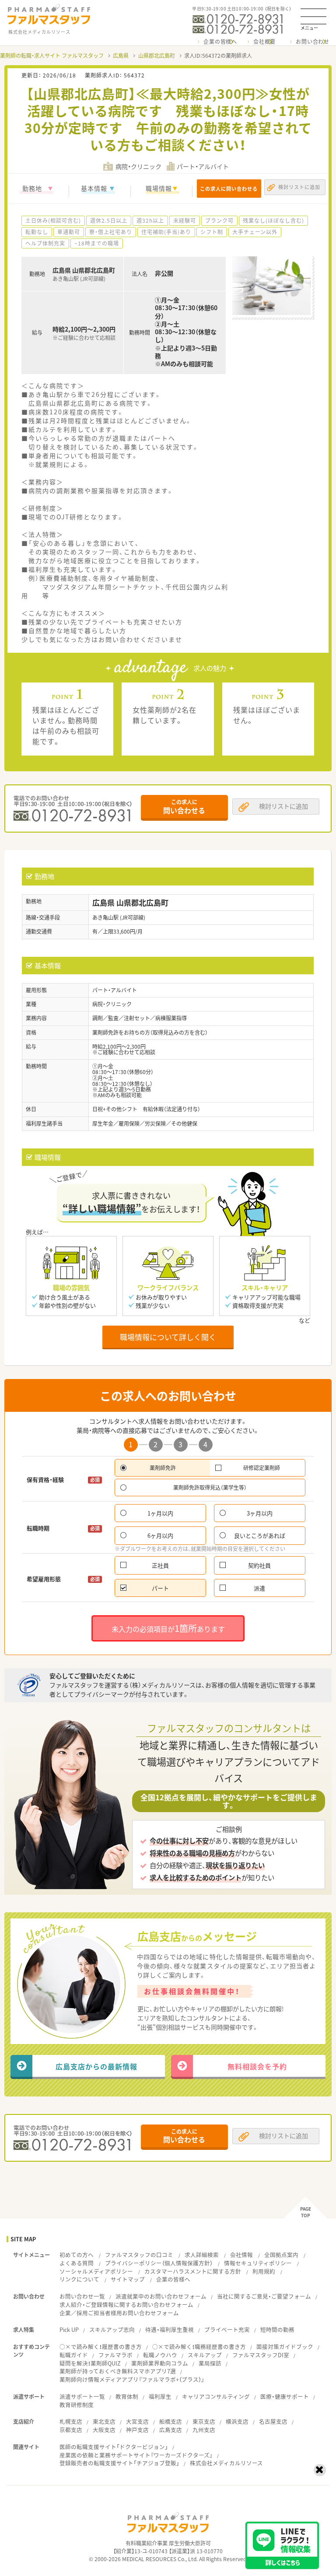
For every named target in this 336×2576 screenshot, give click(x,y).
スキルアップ (205, 2355)
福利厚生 (160, 2396)
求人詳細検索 (202, 2255)
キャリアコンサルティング (216, 2396)
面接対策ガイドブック (285, 2347)
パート (160, 1588)
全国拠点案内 (281, 2255)
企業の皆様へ (220, 42)
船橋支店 (171, 2421)
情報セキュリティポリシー (258, 2263)
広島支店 (171, 2430)
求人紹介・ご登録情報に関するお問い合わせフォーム (126, 2305)
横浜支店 (237, 2421)
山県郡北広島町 (157, 56)
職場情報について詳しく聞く (168, 1337)
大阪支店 (104, 2430)
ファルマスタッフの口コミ (139, 2255)
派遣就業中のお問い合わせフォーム (161, 2296)
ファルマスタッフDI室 (261, 2355)
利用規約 (264, 2271)
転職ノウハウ (160, 2355)
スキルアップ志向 (112, 2329)
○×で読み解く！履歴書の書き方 (101, 2347)
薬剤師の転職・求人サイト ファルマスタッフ (52, 56)
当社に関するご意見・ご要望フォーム (264, 2296)
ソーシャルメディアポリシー (96, 2271)
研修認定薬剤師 (262, 1468)
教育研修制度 (77, 2405)
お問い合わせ (313, 42)
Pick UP (69, 2329)
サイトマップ (128, 2279)
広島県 (121, 56)
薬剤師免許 (163, 1468)
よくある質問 (77, 2263)
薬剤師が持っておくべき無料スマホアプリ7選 (118, 2371)
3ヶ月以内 (260, 1513)
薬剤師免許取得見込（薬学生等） (210, 1487)
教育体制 (127, 2396)
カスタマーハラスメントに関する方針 (193, 2271)
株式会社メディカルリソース (226, 2463)
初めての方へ (77, 2255)
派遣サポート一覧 (82, 2396)
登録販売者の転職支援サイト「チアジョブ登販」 (119, 2463)
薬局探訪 (210, 2363)
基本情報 (94, 188)
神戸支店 (137, 2430)
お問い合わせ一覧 (82, 2296)
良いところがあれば (260, 1535)
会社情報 (241, 2255)
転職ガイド (74, 2355)
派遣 (259, 1588)
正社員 (160, 1565)
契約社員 (259, 1565)
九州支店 (204, 2430)
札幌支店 (71, 2421)
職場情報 (159, 188)
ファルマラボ (115, 2355)
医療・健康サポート (285, 2396)
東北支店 (104, 2421)
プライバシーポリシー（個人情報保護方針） (159, 2263)
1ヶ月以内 (160, 1513)
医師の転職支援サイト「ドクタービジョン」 (114, 2447)
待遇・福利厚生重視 (170, 2329)
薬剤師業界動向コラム (160, 2363)
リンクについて (79, 2279)
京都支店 (71, 2430)
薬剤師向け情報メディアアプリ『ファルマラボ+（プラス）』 (132, 2379)
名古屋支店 (273, 2421)
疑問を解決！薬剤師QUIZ (90, 2363)
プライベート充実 (227, 2329)
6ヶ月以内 (160, 1535)
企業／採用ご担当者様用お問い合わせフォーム (119, 2313)
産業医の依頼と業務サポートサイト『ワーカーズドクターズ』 (136, 2455)
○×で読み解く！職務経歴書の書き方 (199, 2347)
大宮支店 (137, 2421)
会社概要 (264, 42)
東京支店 (204, 2421)
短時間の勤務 (277, 2329)
